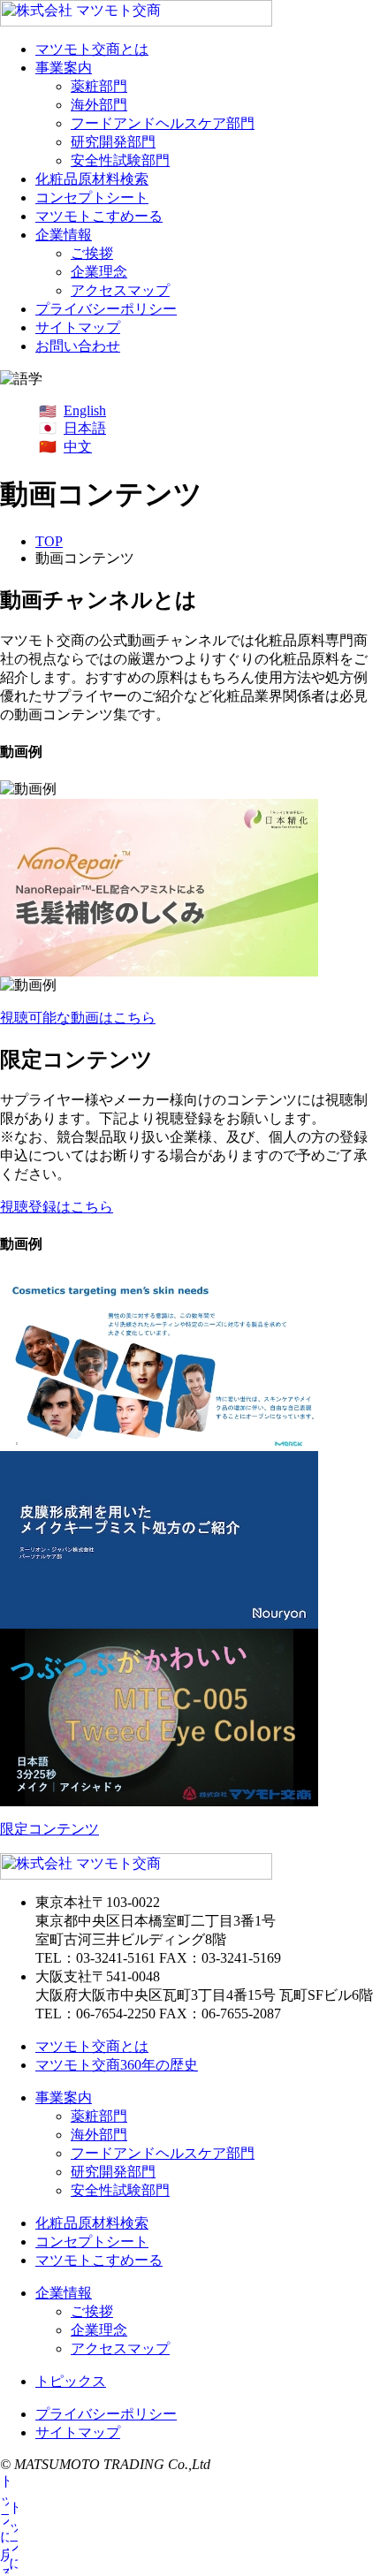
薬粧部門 (99, 86)
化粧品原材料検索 (92, 179)
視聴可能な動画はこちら (78, 1018)
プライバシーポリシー (106, 309)
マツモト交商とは (92, 49)
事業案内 (64, 68)
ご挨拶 (92, 253)
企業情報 (64, 235)
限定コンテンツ (49, 1829)
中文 (78, 447)
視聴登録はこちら (57, 1207)
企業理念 (99, 272)
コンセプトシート (92, 198)
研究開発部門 (113, 142)
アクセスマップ (120, 290)
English (85, 410)
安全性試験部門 (120, 160)
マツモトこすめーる (99, 216)
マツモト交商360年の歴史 (117, 2065)
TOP (49, 541)
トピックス (71, 2381)
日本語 (85, 428)
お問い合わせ (78, 346)
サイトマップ (78, 327)
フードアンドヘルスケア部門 (163, 123)
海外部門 (99, 105)
